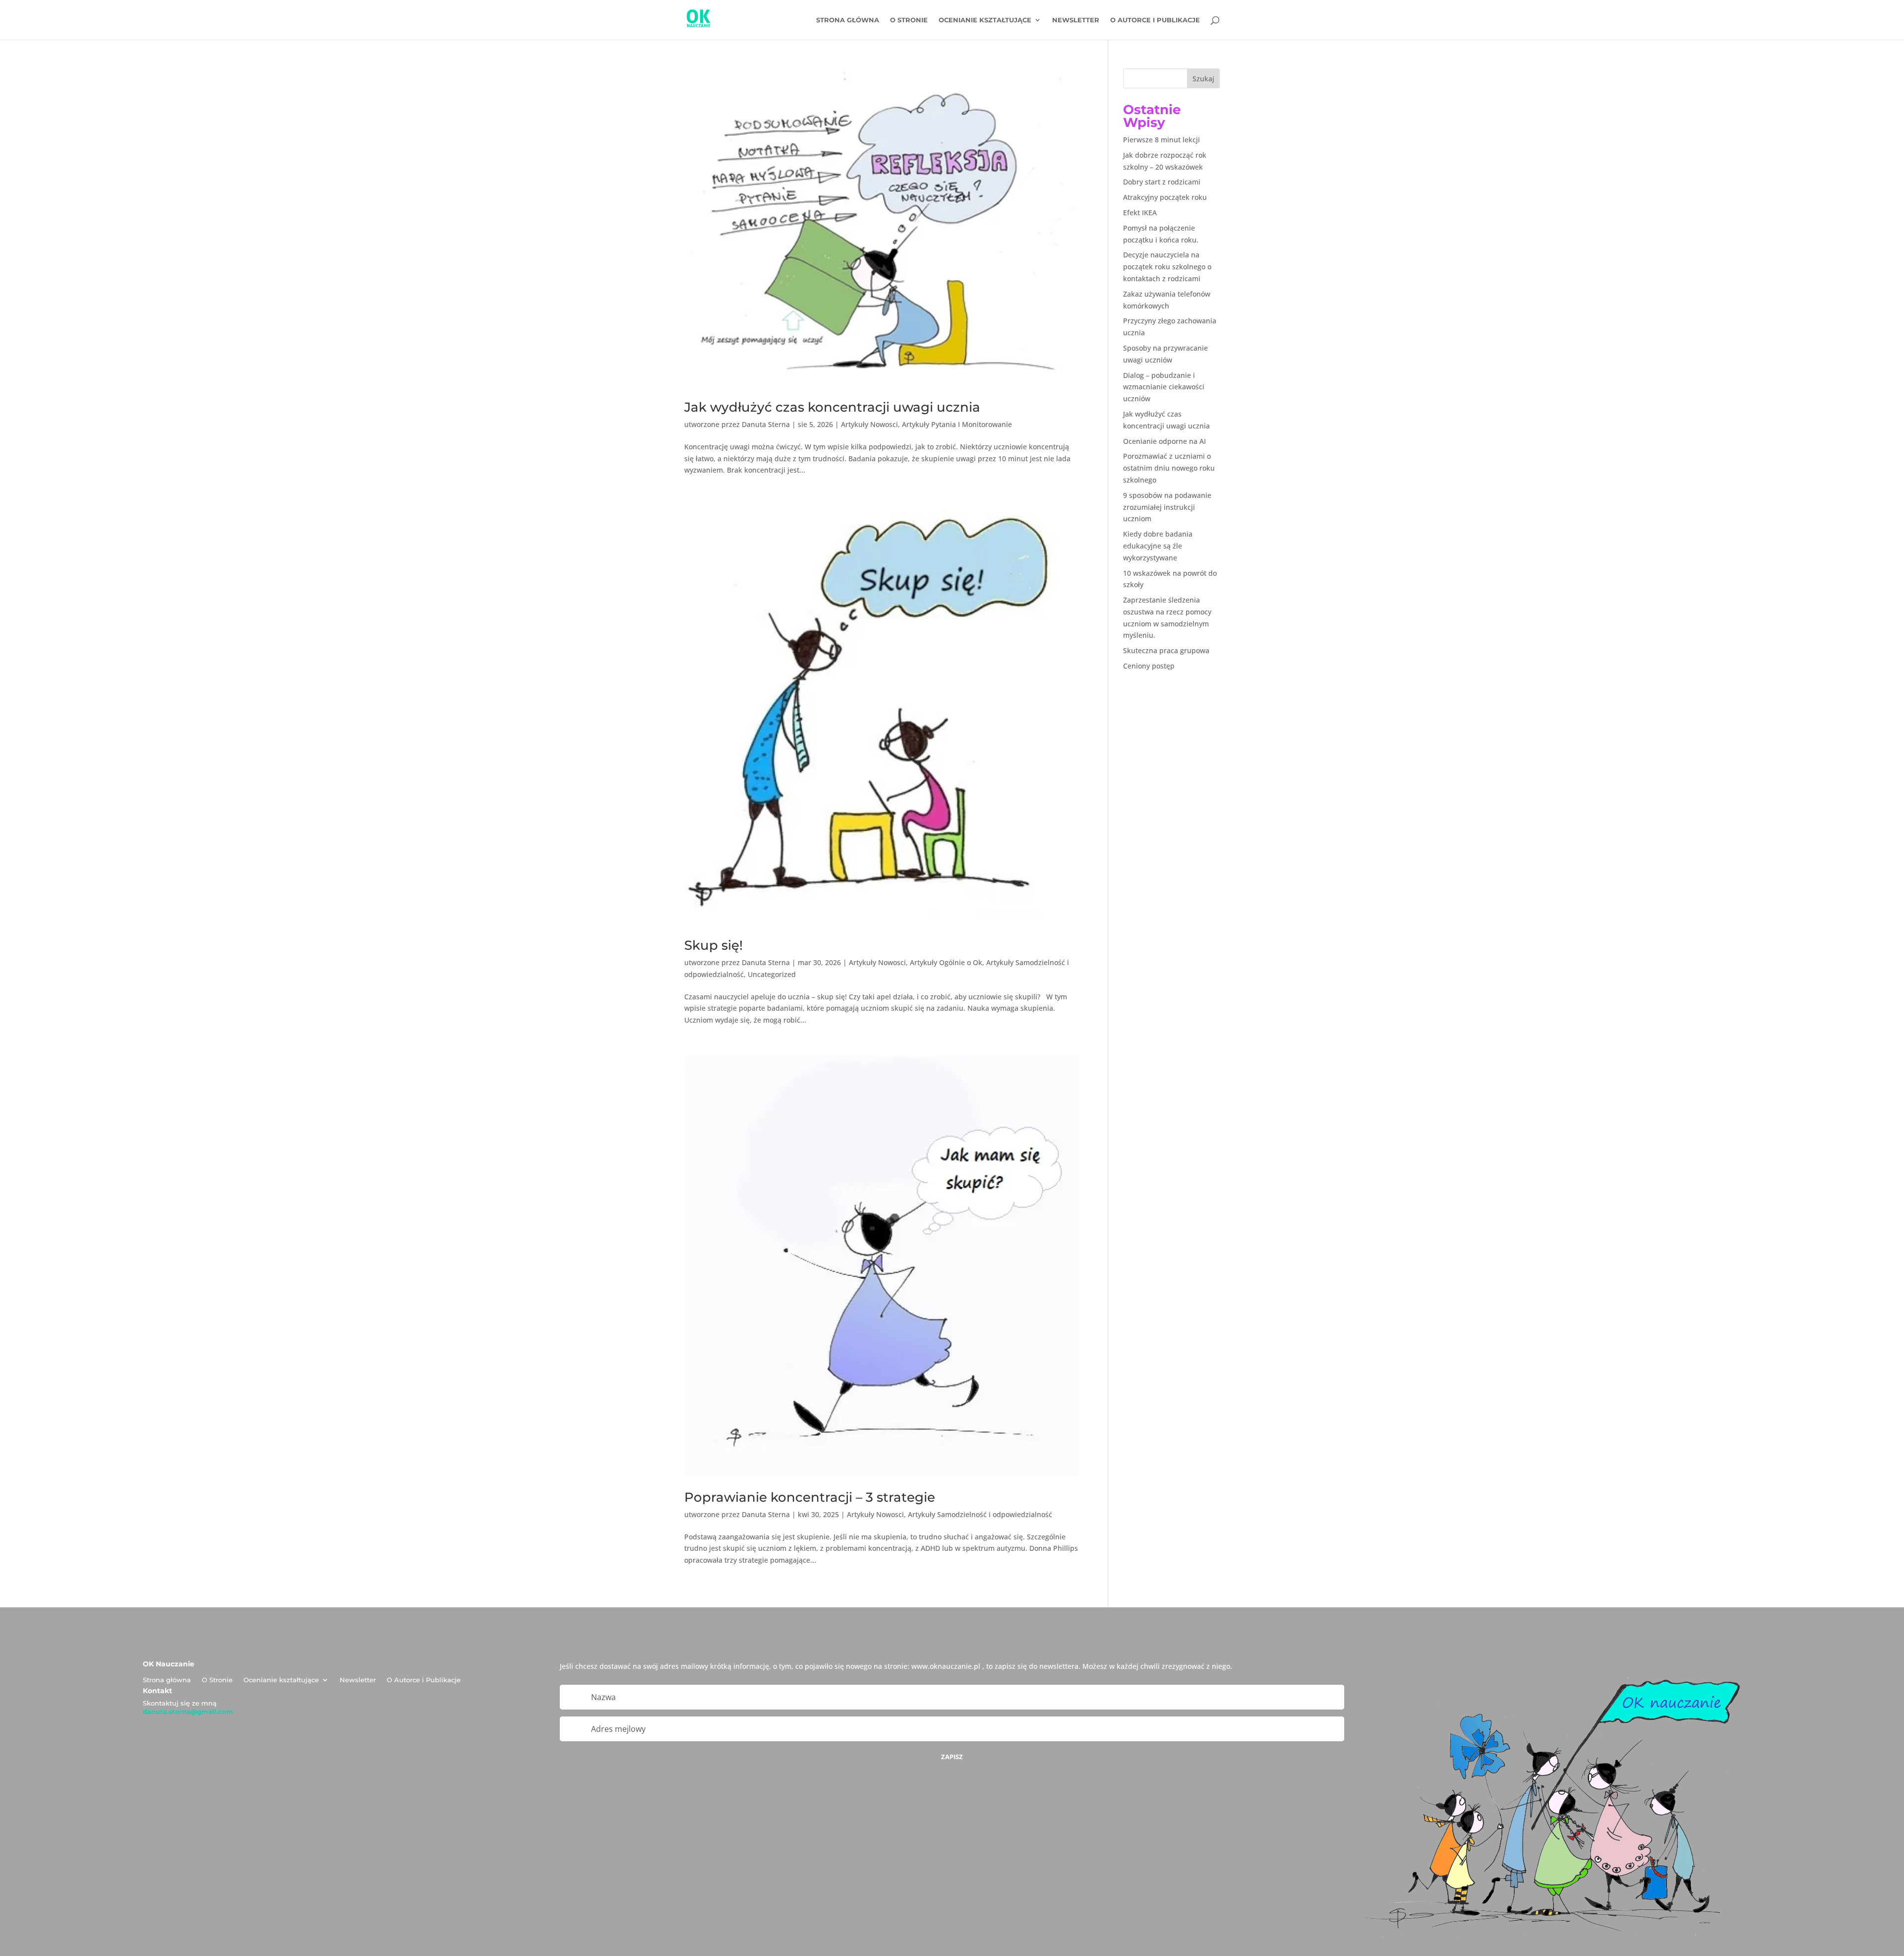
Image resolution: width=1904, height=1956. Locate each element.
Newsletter (1076, 20)
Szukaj (1203, 79)
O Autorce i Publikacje (1155, 20)
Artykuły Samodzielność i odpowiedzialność (980, 1514)
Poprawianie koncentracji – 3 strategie (810, 1497)
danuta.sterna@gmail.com (188, 1711)
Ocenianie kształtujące (985, 20)
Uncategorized (772, 974)
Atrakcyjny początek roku (1165, 197)
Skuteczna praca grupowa (1166, 650)
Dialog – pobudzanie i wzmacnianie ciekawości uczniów (1164, 387)
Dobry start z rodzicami (1162, 182)
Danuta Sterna (766, 424)
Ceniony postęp (1149, 666)
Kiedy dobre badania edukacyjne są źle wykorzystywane (1158, 546)
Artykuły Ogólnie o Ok (946, 962)
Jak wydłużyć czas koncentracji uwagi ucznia (832, 407)
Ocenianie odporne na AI (1164, 441)
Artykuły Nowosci (869, 424)
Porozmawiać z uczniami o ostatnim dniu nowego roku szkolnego (1169, 468)
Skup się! (714, 945)
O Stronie (909, 20)
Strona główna (848, 20)
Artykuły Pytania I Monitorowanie (957, 424)
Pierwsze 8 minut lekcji (1161, 140)
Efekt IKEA (1140, 213)
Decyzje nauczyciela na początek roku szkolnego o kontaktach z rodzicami (1167, 267)
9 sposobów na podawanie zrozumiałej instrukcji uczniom (1167, 507)
